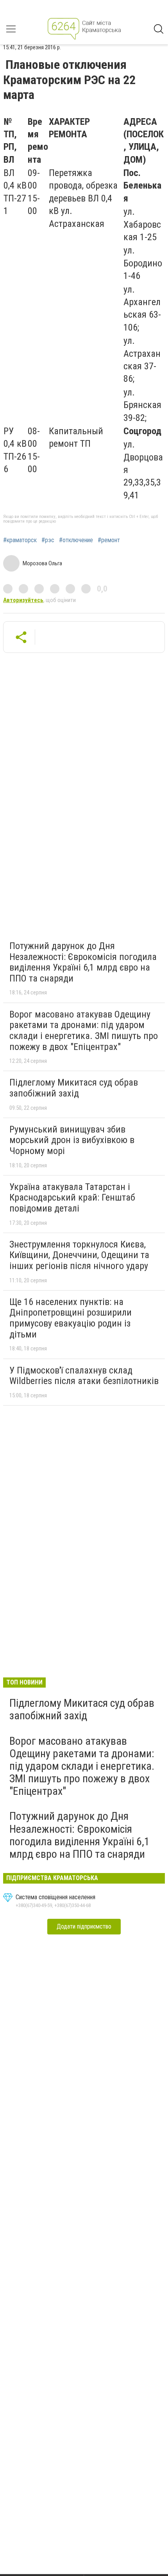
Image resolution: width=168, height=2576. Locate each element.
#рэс (48, 540)
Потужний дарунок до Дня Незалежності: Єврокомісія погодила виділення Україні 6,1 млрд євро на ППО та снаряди (83, 962)
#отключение (76, 540)
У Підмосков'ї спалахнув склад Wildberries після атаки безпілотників (84, 1376)
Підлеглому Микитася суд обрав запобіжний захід (74, 1088)
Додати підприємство (84, 1926)
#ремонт (109, 540)
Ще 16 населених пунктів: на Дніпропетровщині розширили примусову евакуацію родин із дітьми (71, 1318)
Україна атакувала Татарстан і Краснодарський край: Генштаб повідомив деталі (72, 1198)
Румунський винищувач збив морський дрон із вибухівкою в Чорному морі (72, 1140)
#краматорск (20, 540)
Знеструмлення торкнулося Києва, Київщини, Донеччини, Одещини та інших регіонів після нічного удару (79, 1255)
